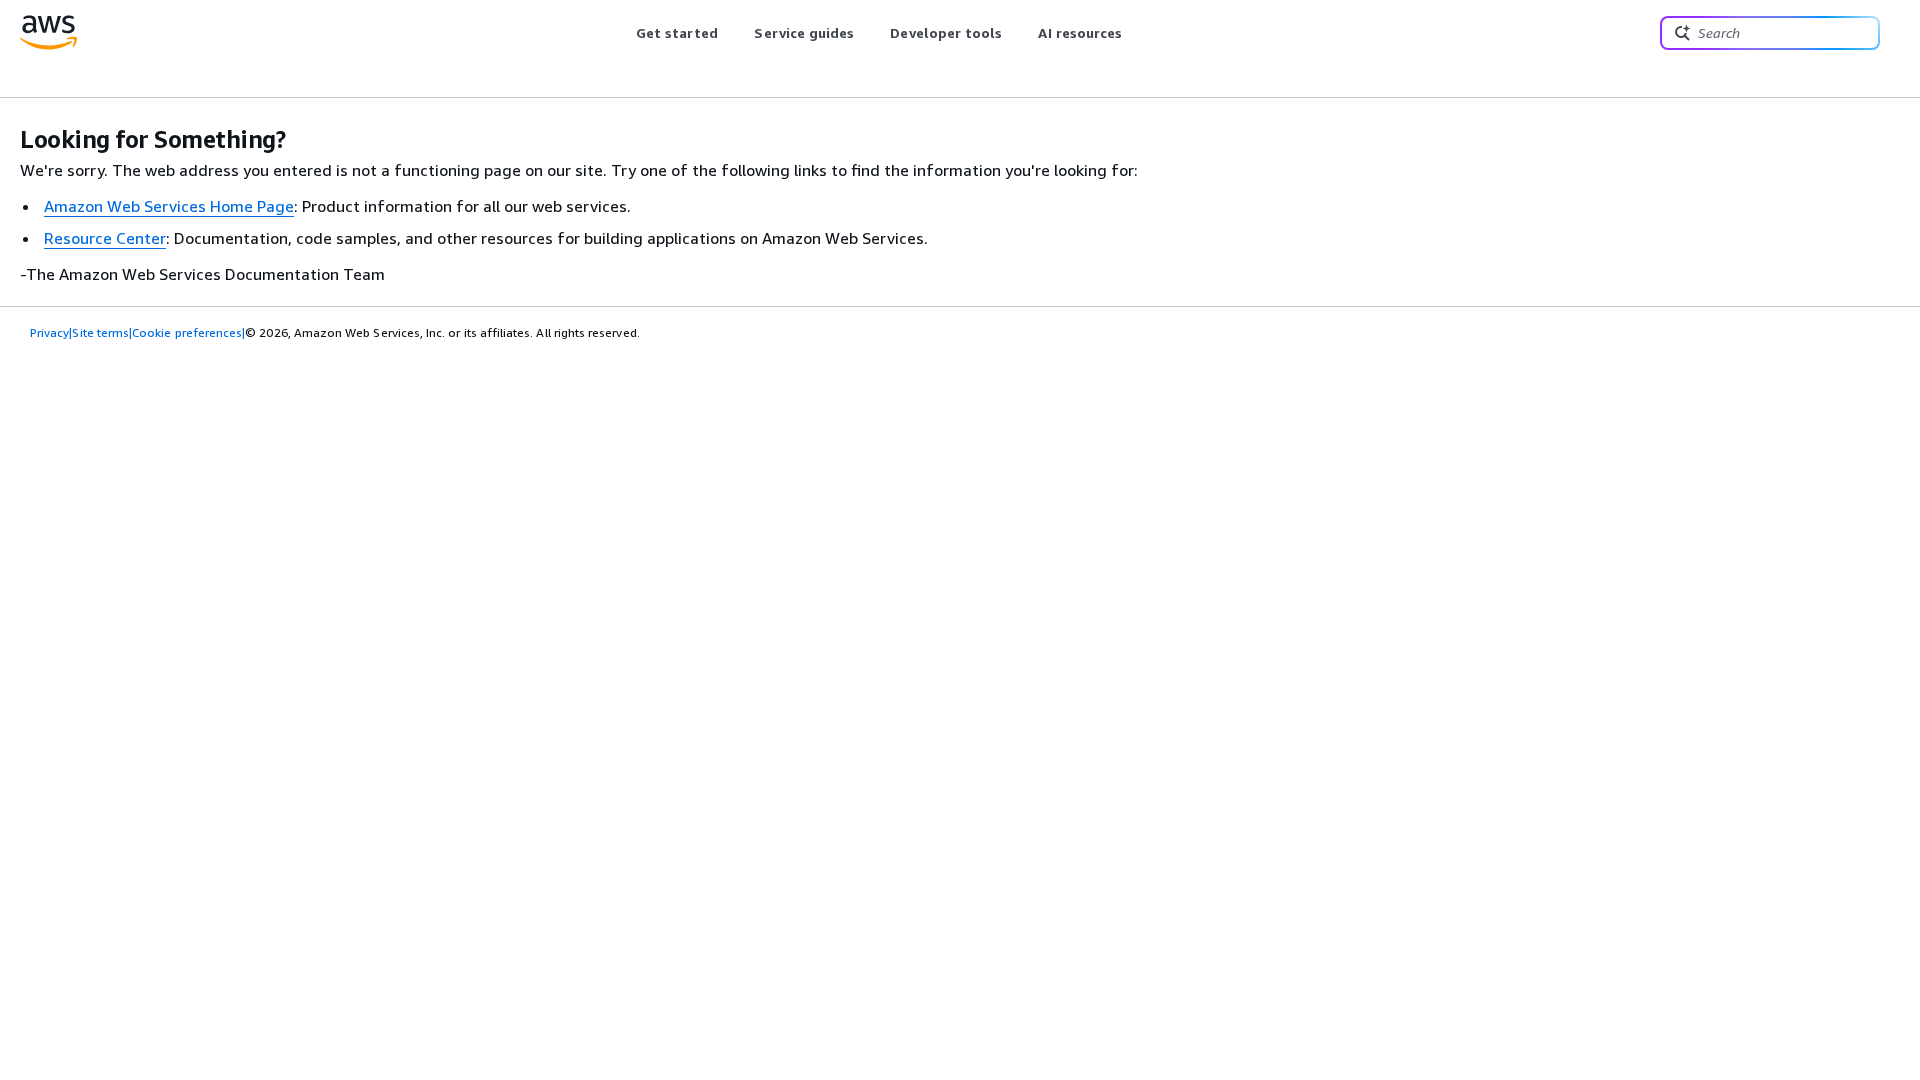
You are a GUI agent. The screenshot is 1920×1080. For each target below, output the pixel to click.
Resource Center (105, 238)
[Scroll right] (1137, 33)
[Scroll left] (620, 33)
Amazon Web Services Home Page (169, 206)
